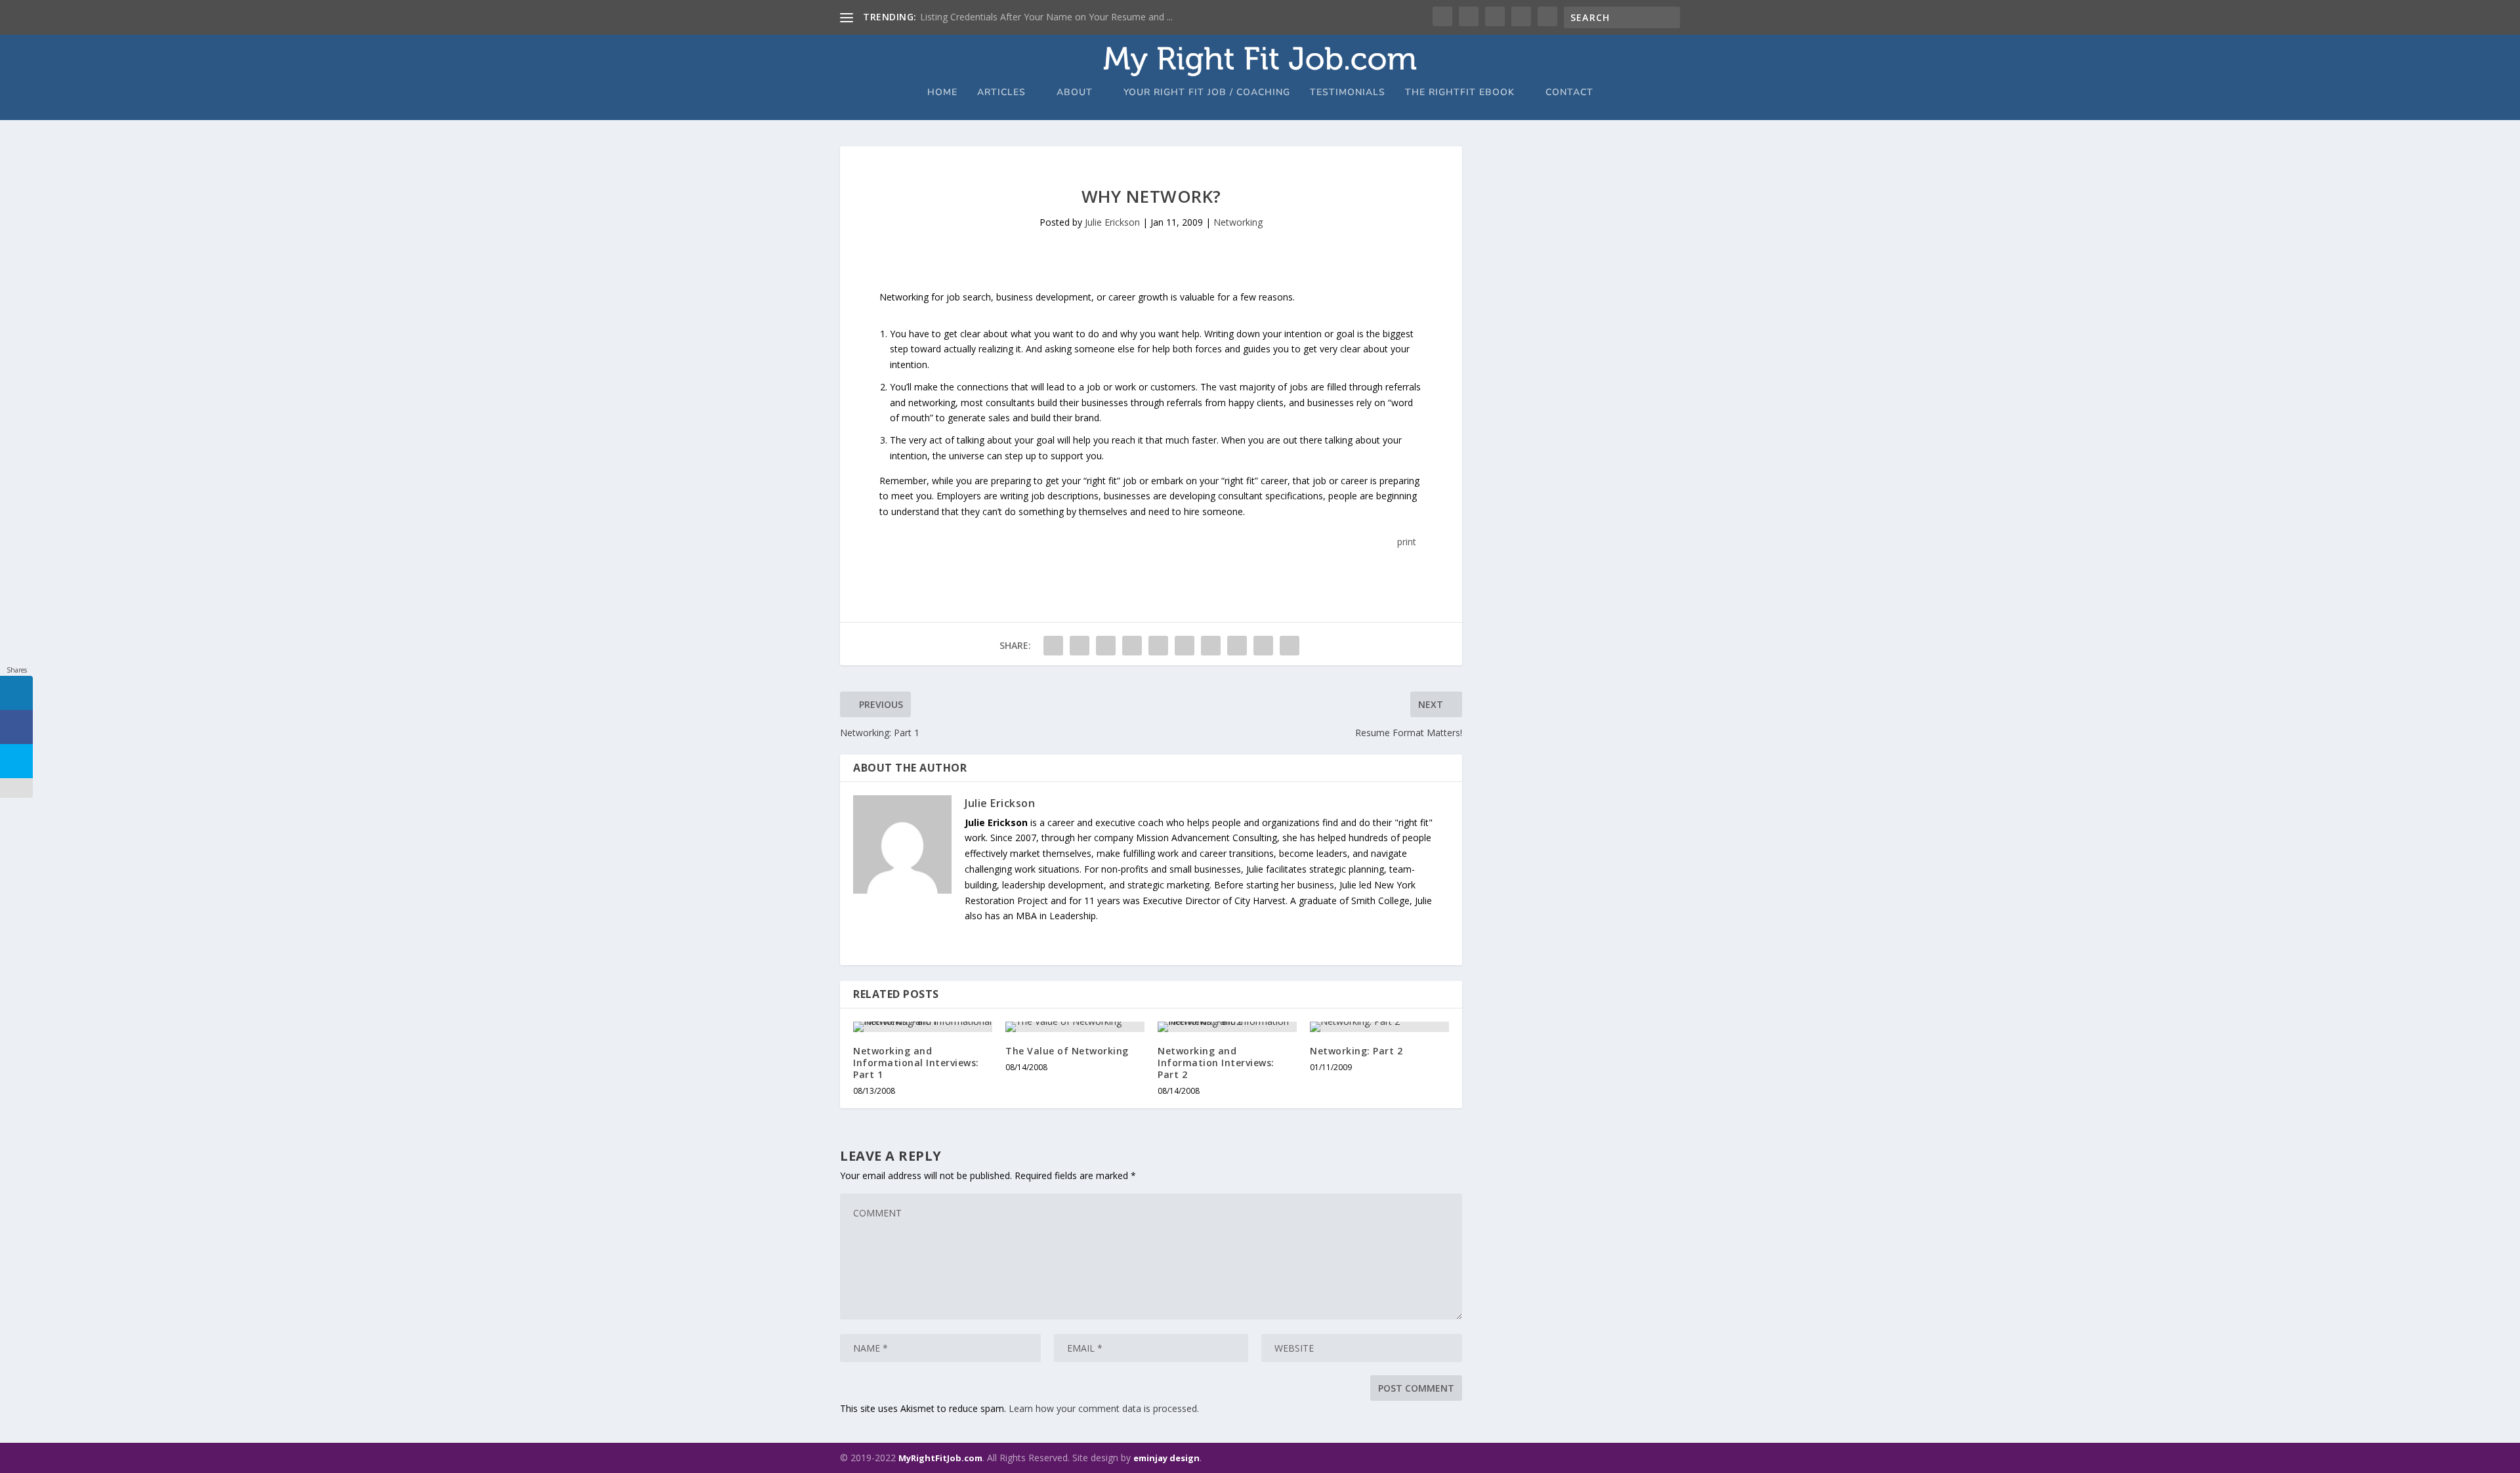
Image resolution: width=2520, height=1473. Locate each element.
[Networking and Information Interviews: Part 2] (1227, 1027)
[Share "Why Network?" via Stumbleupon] (1237, 646)
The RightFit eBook (1460, 93)
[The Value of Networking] (1075, 1027)
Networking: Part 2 (1356, 1051)
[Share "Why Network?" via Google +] (1106, 646)
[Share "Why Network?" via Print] (1290, 646)
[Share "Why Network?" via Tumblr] (1132, 646)
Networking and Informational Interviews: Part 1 (916, 1063)
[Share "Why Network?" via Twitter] (1080, 646)
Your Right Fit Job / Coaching (1207, 93)
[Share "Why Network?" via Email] (1263, 646)
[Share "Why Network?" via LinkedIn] (1185, 646)
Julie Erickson (1112, 222)
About (1075, 93)
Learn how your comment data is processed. (1104, 1408)
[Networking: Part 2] (1379, 1027)
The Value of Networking (1067, 1051)
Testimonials (1348, 93)
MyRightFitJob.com (940, 1458)
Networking (1238, 222)
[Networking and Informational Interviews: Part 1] (923, 1027)
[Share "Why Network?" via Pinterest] (1158, 646)
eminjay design (1166, 1458)
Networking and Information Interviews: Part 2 (1216, 1063)
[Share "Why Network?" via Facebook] (1053, 646)
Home (942, 93)
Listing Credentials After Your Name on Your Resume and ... (1046, 17)
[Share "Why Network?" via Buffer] (1211, 646)
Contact (1569, 93)
